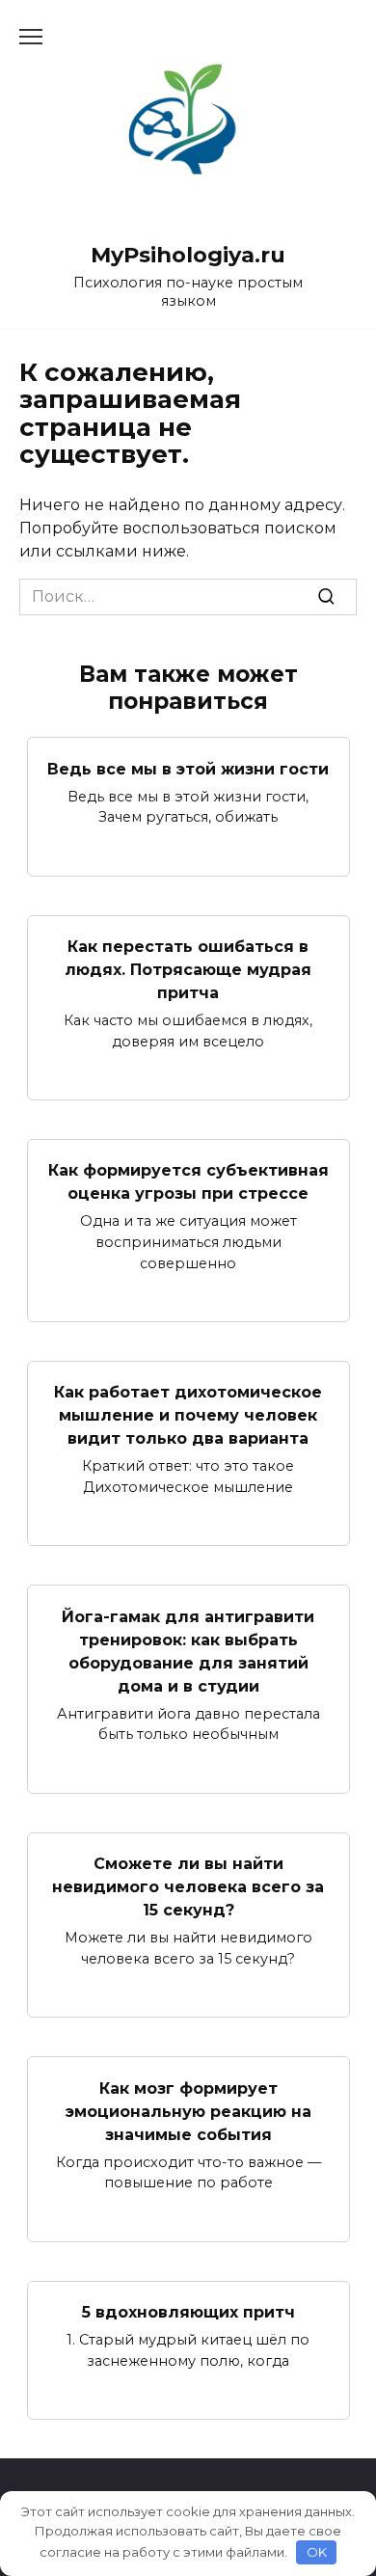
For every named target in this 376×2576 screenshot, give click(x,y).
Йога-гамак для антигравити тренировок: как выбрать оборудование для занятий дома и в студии (188, 1651)
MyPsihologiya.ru (188, 255)
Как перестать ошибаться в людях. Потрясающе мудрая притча (188, 970)
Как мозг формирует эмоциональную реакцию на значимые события (188, 2111)
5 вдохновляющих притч (188, 2312)
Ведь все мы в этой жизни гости (188, 768)
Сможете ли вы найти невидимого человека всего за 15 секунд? (188, 1887)
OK (317, 2552)
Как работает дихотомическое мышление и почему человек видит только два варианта (188, 1415)
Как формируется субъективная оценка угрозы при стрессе (188, 1182)
